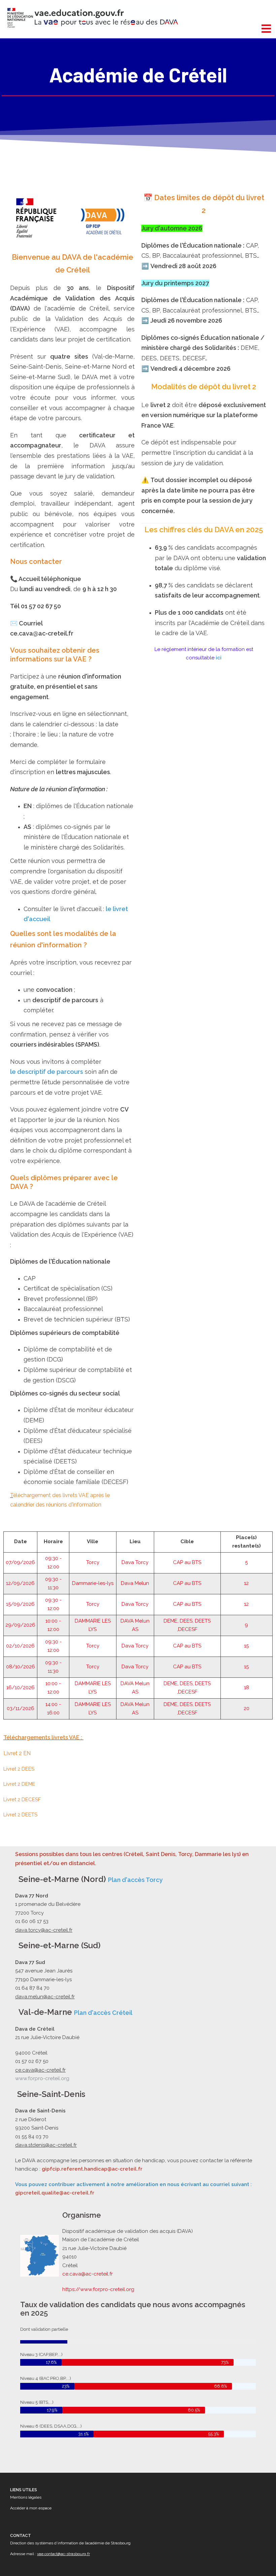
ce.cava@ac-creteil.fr (88, 2274)
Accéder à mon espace (31, 2508)
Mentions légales (26, 2497)
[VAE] (92, 17)
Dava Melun (135, 1583)
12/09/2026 (20, 1583)
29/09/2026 (20, 1625)
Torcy (93, 1562)
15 (246, 1646)
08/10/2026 (21, 1667)
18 (247, 1688)
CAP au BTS (187, 1562)
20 (247, 1708)
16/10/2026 (21, 1688)
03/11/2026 (21, 1708)
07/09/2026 (20, 1562)
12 (246, 1583)
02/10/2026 (20, 1646)
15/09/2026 (20, 1604)
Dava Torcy (135, 1562)
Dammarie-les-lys (93, 1583)
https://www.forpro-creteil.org (98, 2289)
